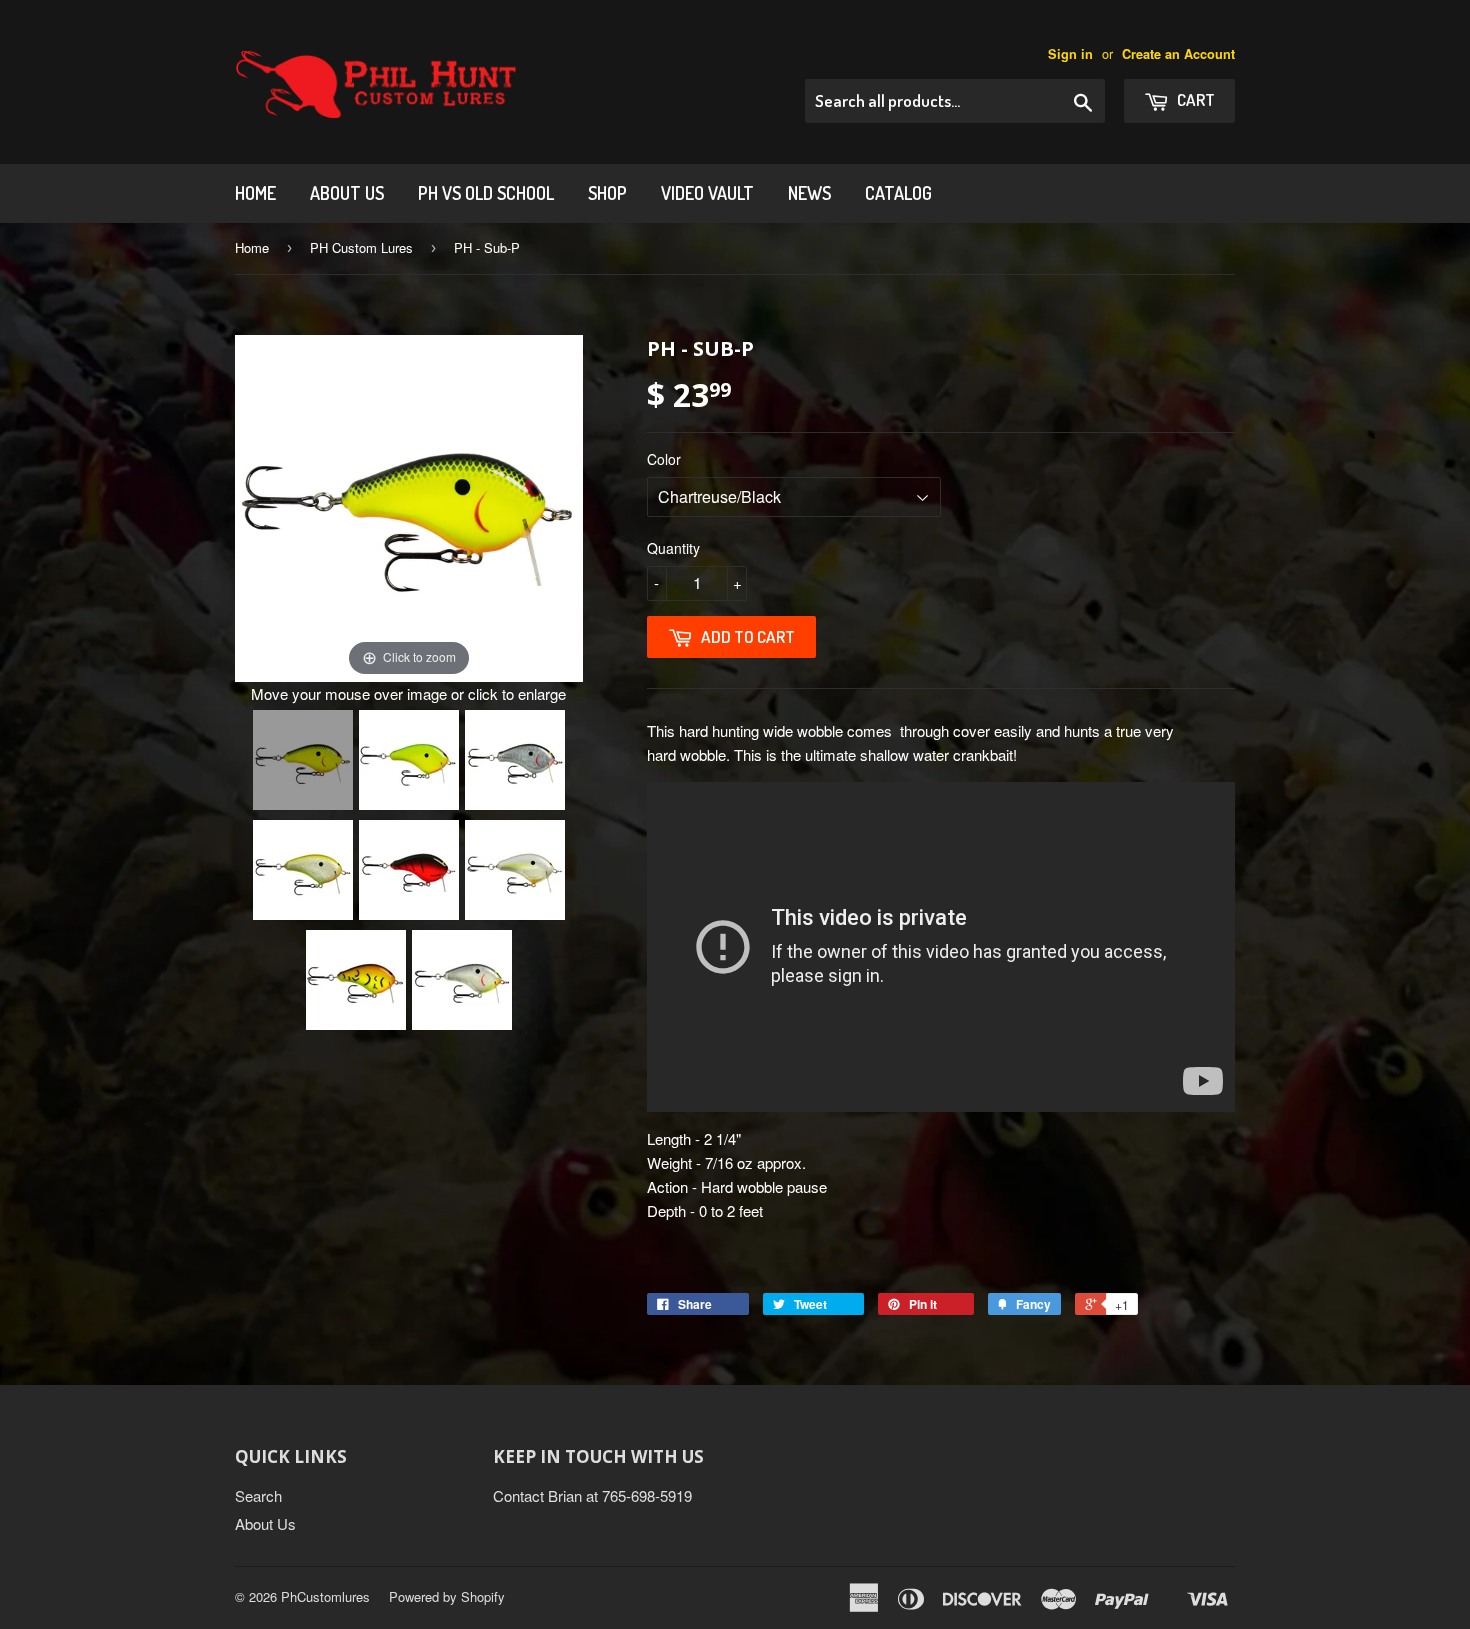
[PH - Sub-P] (303, 760)
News (809, 193)
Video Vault (707, 193)
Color (664, 459)
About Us (347, 193)
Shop (607, 193)
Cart (1194, 99)
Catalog (898, 193)
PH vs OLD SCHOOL (486, 193)
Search (258, 1495)
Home (255, 193)
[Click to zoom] (409, 505)
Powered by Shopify (447, 1596)
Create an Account (1178, 54)
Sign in (1070, 54)
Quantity (673, 548)
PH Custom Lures (361, 247)
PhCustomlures (325, 1596)
